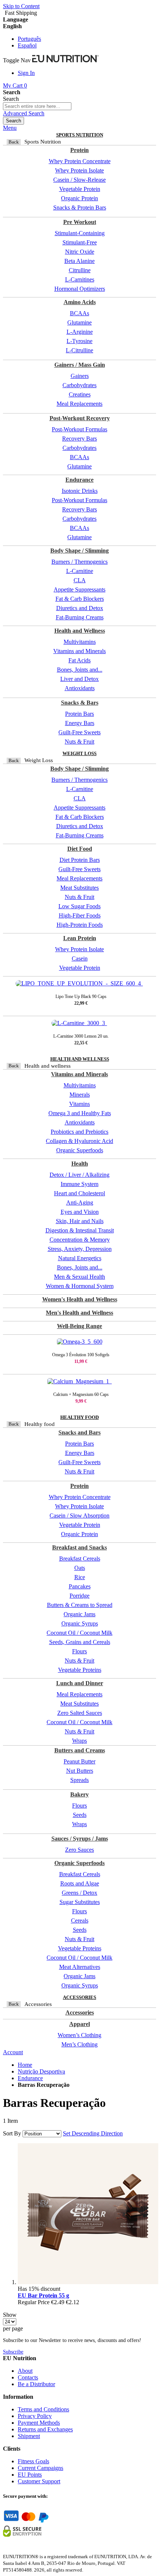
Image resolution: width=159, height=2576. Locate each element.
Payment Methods (39, 2423)
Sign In (26, 73)
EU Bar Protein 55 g (43, 2295)
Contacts (28, 2377)
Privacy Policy (35, 2416)
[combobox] (37, 106)
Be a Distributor (36, 2384)
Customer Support (39, 2481)
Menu (10, 128)
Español (27, 45)
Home (25, 2065)
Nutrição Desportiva (41, 2071)
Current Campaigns (40, 2468)
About (25, 2371)
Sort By (12, 2133)
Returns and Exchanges (45, 2429)
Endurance (30, 2078)
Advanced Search (24, 113)
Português (29, 39)
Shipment (29, 2436)
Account (13, 2052)
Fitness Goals (33, 2461)
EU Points (30, 2475)
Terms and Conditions (43, 2409)
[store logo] (65, 60)
